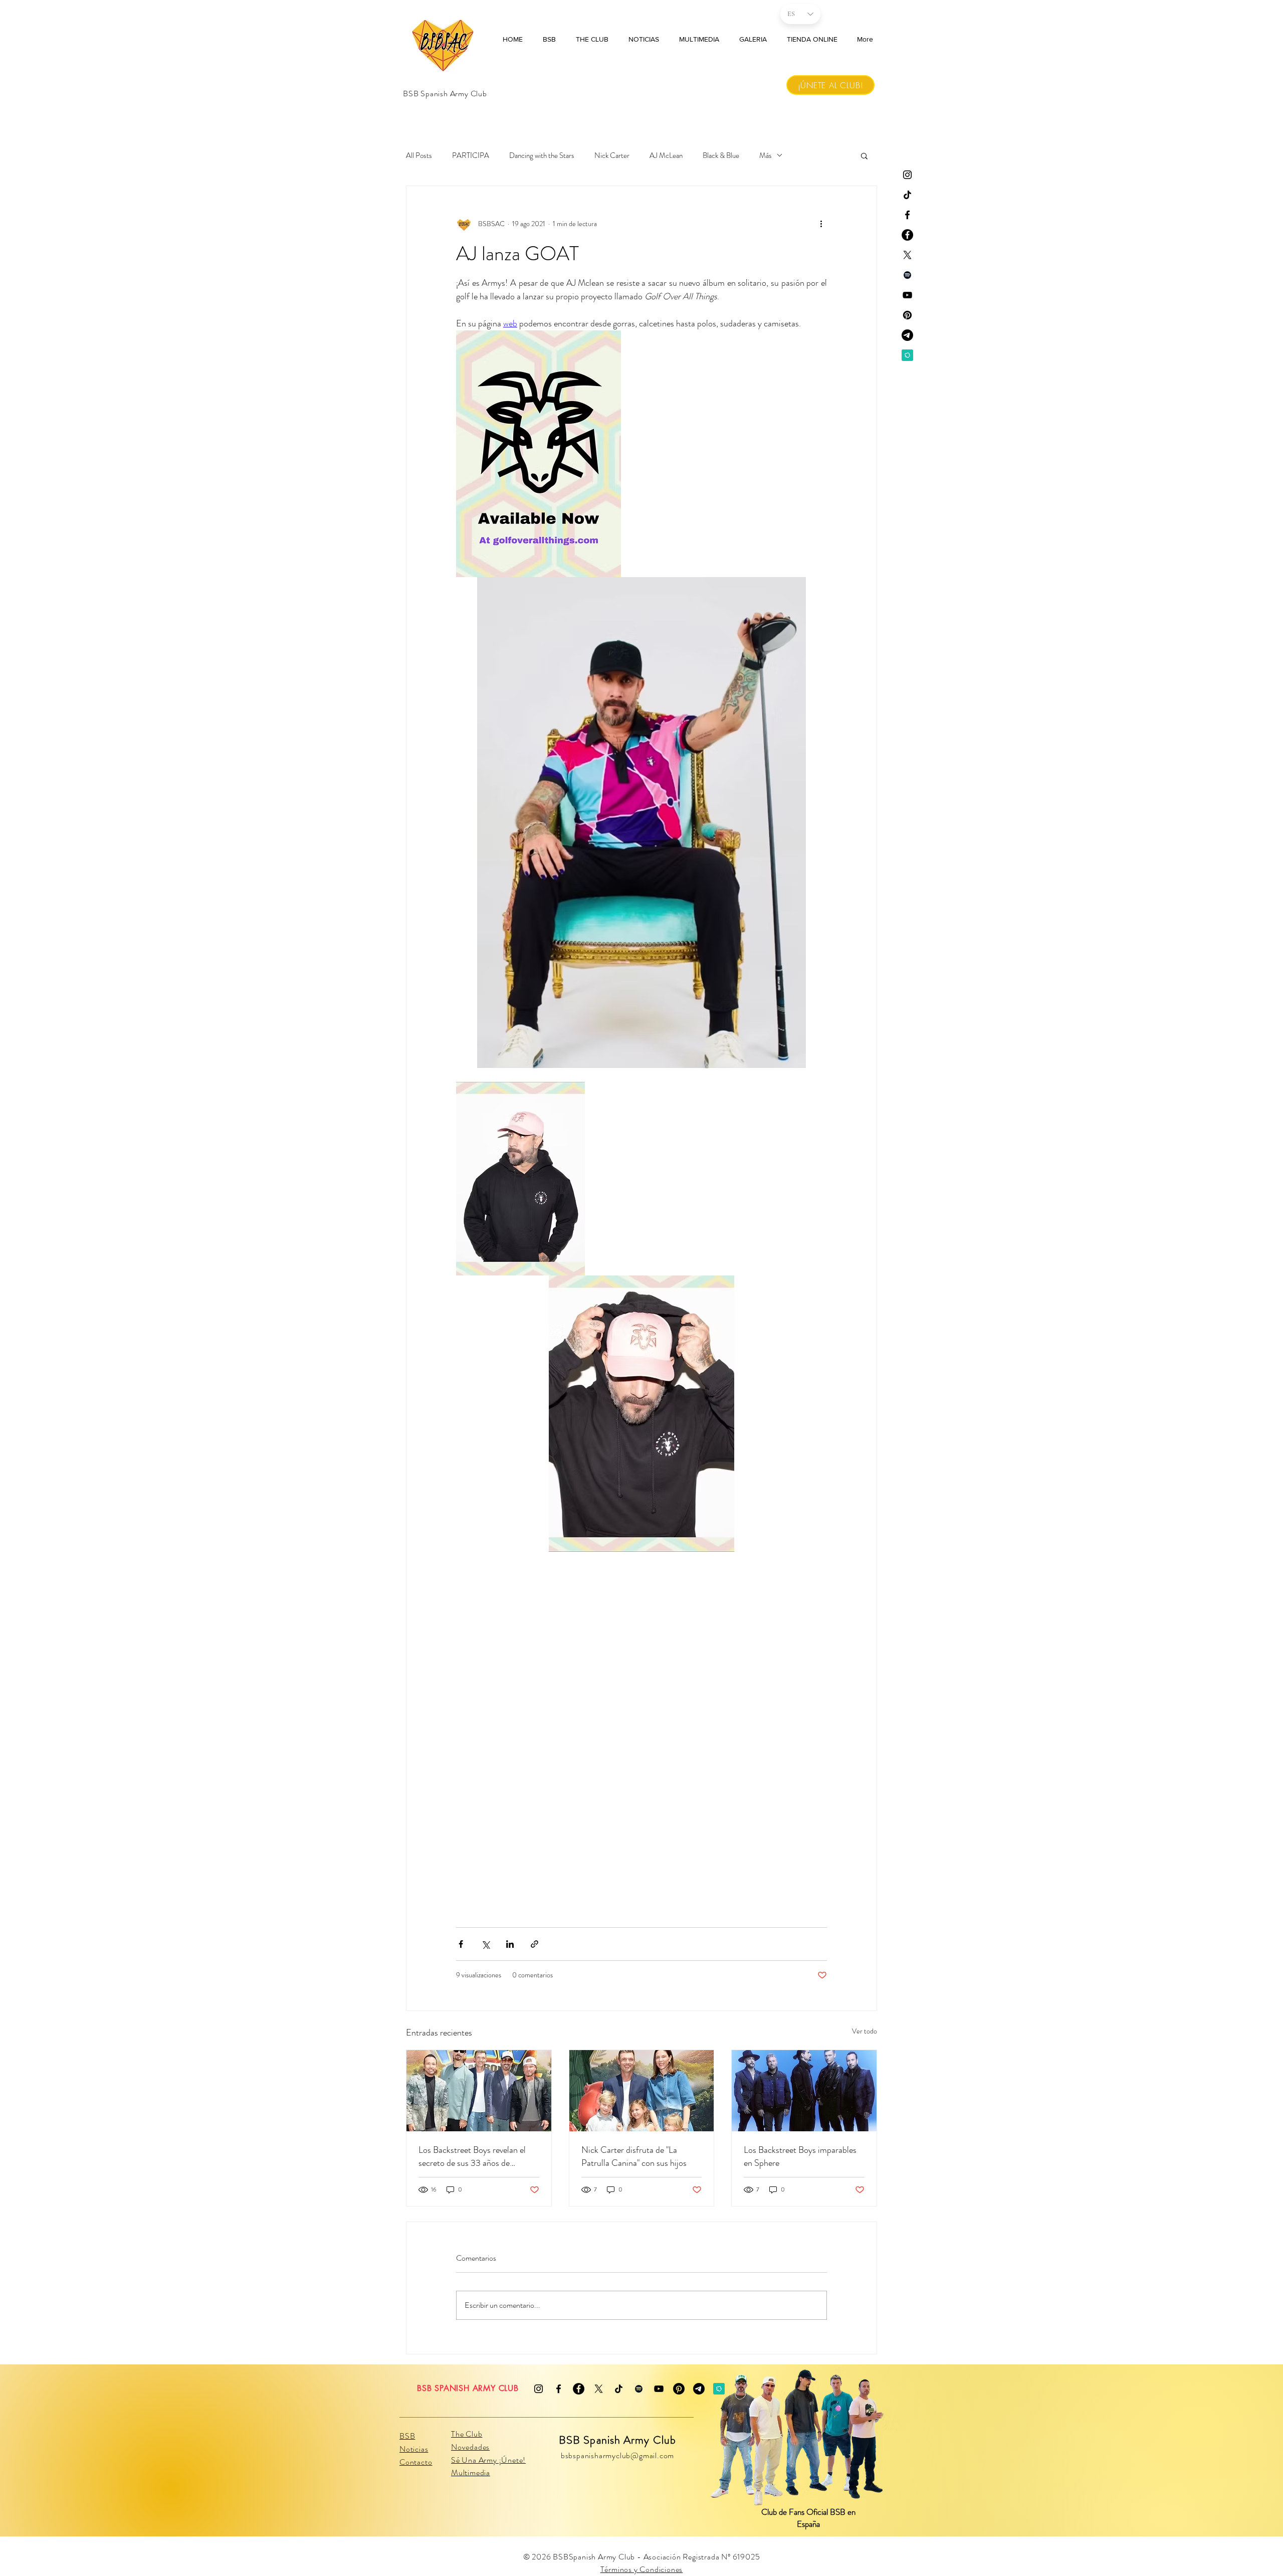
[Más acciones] (821, 224)
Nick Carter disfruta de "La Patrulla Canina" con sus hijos (634, 2156)
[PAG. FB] (907, 215)
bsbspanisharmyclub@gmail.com (617, 2455)
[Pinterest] (907, 315)
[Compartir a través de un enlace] (534, 1944)
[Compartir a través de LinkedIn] (510, 1944)
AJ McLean (666, 155)
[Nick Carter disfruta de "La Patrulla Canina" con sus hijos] (642, 2091)
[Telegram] (907, 335)
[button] (864, 155)
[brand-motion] (907, 355)
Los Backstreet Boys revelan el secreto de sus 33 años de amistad (472, 2156)
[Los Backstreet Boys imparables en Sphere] (804, 2091)
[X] (599, 2389)
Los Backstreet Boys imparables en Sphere (800, 2156)
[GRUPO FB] (907, 235)
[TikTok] (907, 195)
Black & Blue (721, 155)
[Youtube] (907, 295)
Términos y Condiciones (642, 2569)
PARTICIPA (471, 155)
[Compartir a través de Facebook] (461, 1944)
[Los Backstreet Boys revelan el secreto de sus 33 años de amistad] (479, 2091)
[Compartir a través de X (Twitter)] (485, 1944)
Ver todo (865, 2031)
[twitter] (907, 255)
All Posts (419, 155)
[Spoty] (907, 275)
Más (766, 155)
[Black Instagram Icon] (907, 175)
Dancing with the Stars (542, 155)
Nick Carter (612, 155)
